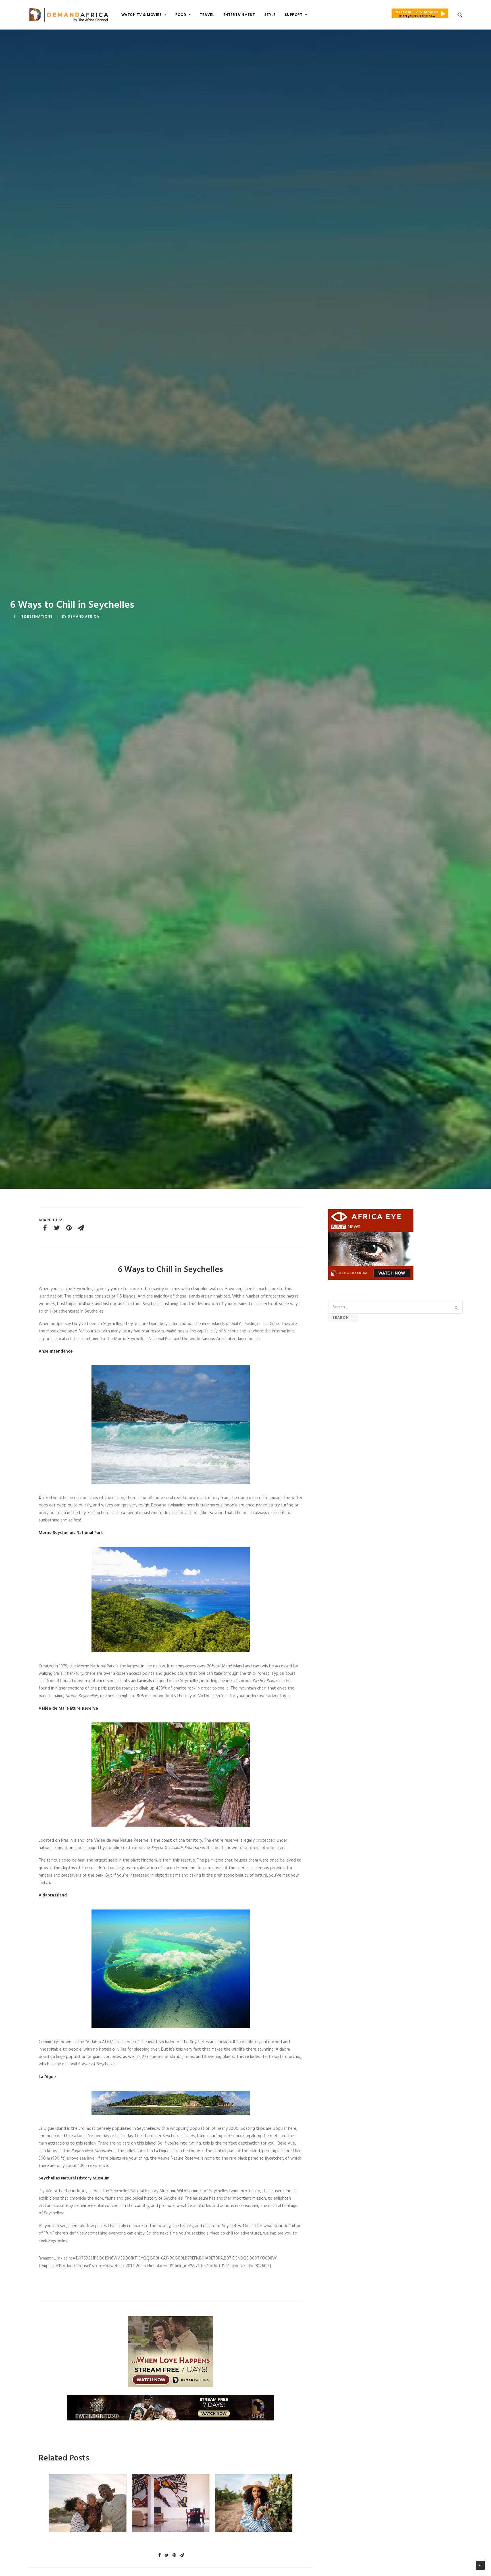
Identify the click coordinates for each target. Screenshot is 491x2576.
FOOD (181, 15)
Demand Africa (84, 616)
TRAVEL (207, 15)
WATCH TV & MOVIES (142, 15)
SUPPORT (294, 15)
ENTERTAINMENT (239, 15)
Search (343, 1318)
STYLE (270, 15)
